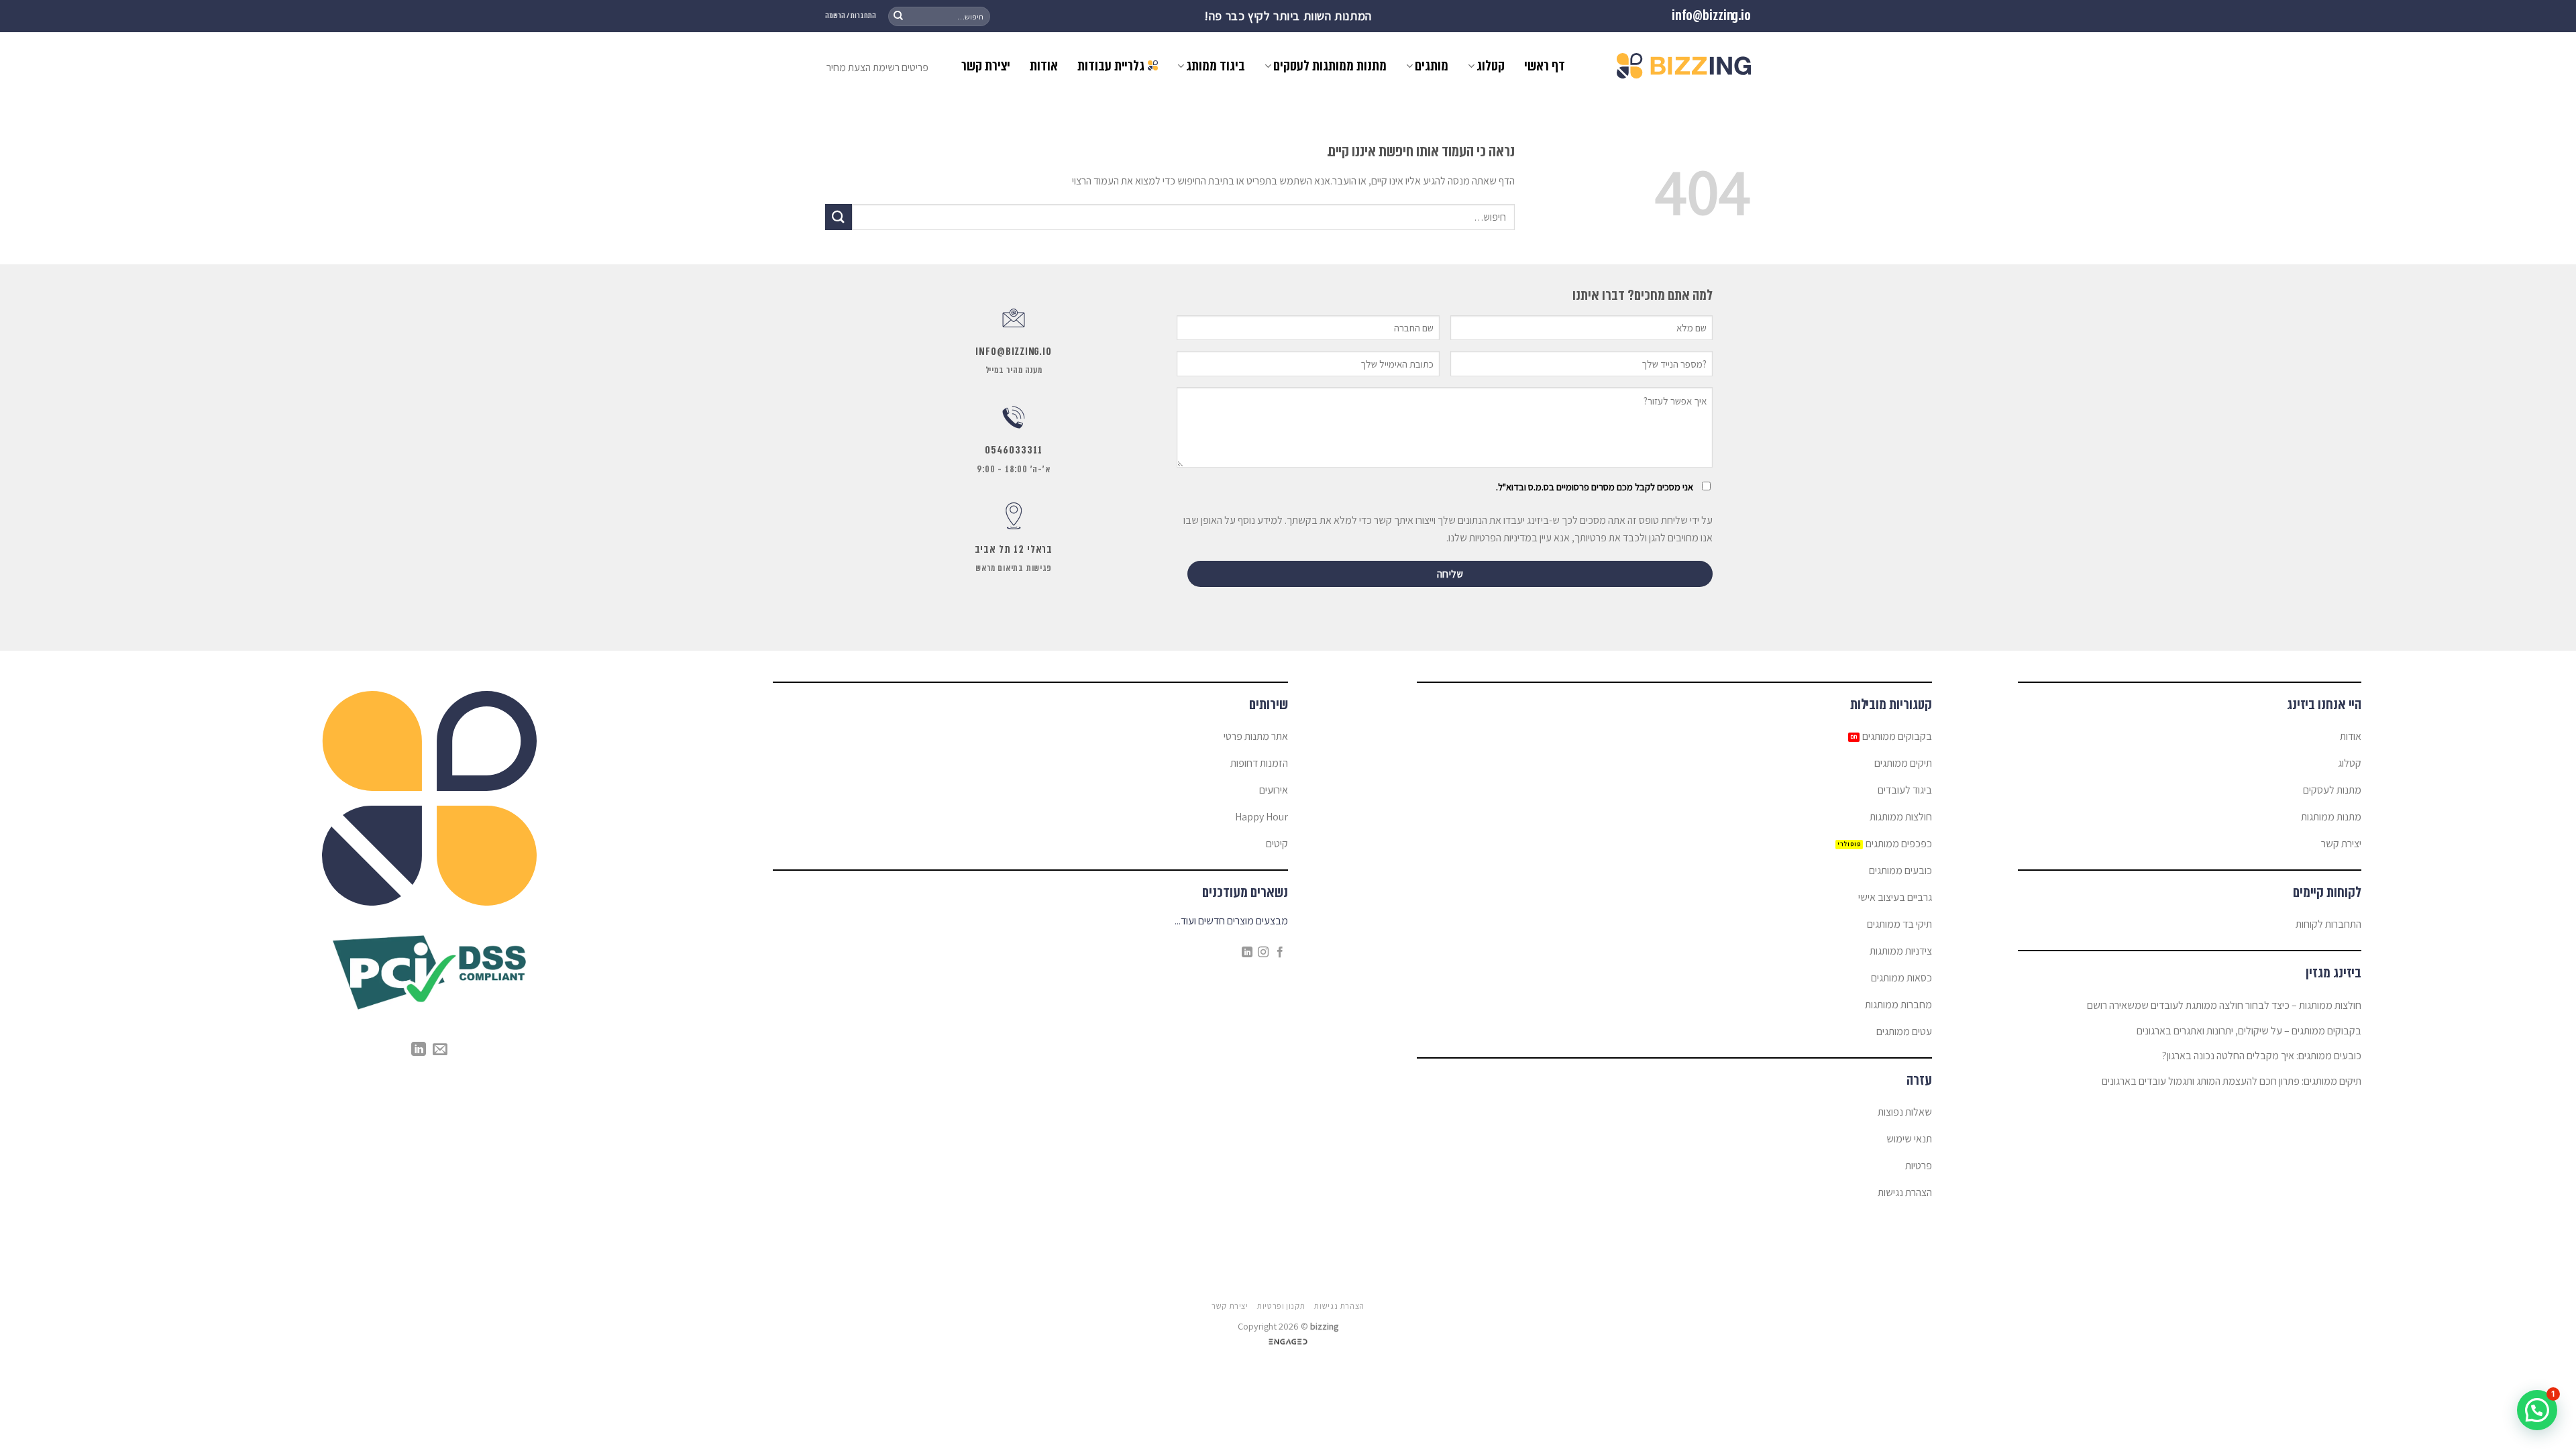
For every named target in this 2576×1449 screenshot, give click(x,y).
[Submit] (898, 16)
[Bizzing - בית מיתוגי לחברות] (1684, 66)
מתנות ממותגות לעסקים (1330, 66)
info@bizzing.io (1711, 16)
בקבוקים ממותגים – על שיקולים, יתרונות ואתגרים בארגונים (2249, 1031)
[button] (2537, 1410)
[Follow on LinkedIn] (1247, 953)
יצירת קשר (986, 66)
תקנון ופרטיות (1281, 1306)
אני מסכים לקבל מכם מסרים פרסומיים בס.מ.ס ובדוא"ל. (1595, 487)
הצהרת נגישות (1339, 1306)
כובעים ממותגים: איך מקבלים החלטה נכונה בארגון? (2262, 1056)
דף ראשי (1545, 66)
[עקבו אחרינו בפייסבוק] (1280, 953)
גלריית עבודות (1111, 66)
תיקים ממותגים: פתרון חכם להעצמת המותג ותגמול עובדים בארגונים (2232, 1081)
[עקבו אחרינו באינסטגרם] (1263, 953)
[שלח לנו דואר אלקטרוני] (440, 1050)
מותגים (1432, 66)
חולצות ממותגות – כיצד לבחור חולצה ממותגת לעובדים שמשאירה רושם (2224, 1005)
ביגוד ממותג (1216, 66)
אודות (1044, 66)
